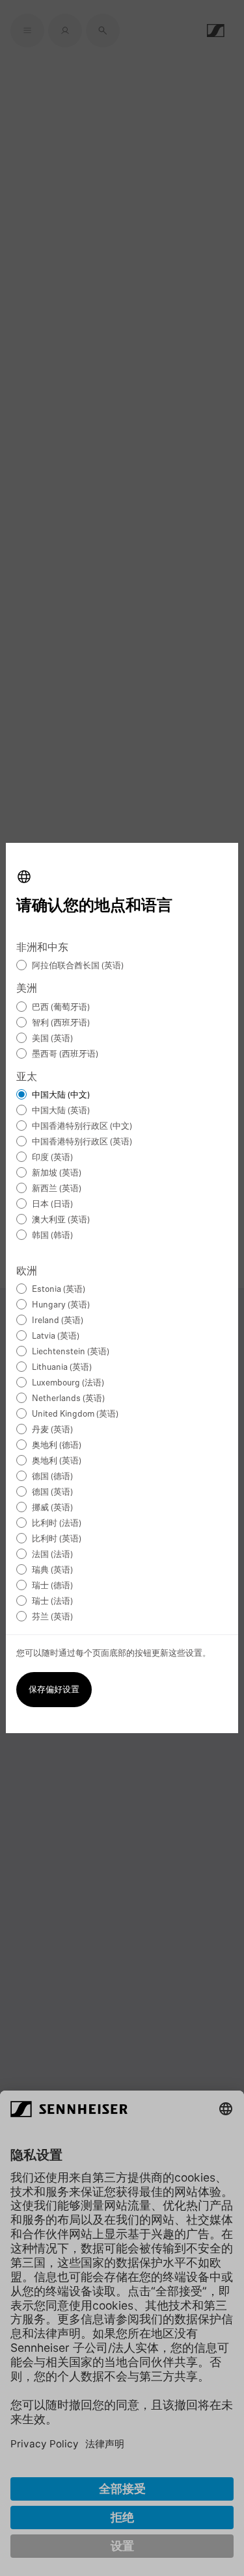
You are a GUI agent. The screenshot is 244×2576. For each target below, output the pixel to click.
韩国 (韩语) (52, 1236)
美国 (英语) (52, 1039)
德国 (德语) (52, 1477)
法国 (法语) (52, 1555)
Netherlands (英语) (68, 1399)
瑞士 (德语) (52, 1586)
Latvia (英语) (56, 1336)
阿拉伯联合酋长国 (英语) (78, 966)
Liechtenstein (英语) (71, 1352)
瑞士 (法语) (52, 1602)
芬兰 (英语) (52, 1617)
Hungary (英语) (61, 1305)
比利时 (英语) (57, 1539)
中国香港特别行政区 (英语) (82, 1142)
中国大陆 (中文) (61, 1095)
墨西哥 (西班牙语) (65, 1054)
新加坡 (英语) (57, 1173)
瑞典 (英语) (52, 1570)
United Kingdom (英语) (75, 1414)
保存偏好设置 (54, 1690)
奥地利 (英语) (57, 1461)
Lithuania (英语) (62, 1368)
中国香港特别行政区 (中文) (82, 1127)
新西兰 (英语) (57, 1189)
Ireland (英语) (58, 1321)
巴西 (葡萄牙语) (61, 1008)
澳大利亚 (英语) (61, 1220)
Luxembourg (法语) (68, 1383)
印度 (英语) (52, 1158)
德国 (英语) (52, 1492)
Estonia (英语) (59, 1290)
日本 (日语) (52, 1204)
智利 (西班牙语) (61, 1023)
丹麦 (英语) (52, 1430)
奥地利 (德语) (57, 1446)
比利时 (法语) (57, 1524)
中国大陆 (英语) (61, 1111)
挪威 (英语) (52, 1508)
